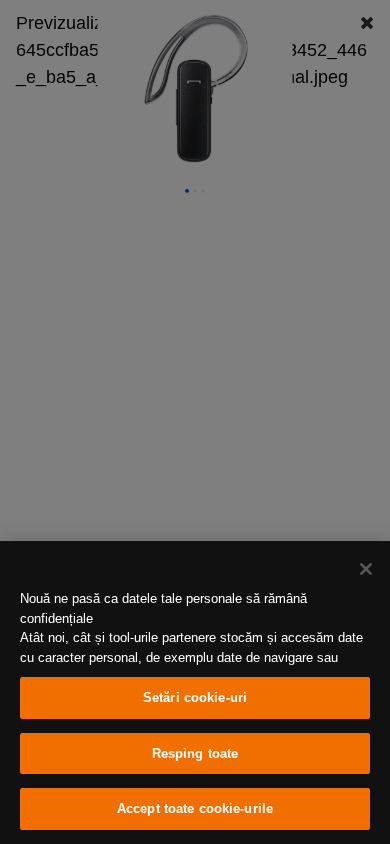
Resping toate (195, 753)
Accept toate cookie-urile (195, 808)
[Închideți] (366, 569)
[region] (195, 692)
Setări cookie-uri (195, 697)
